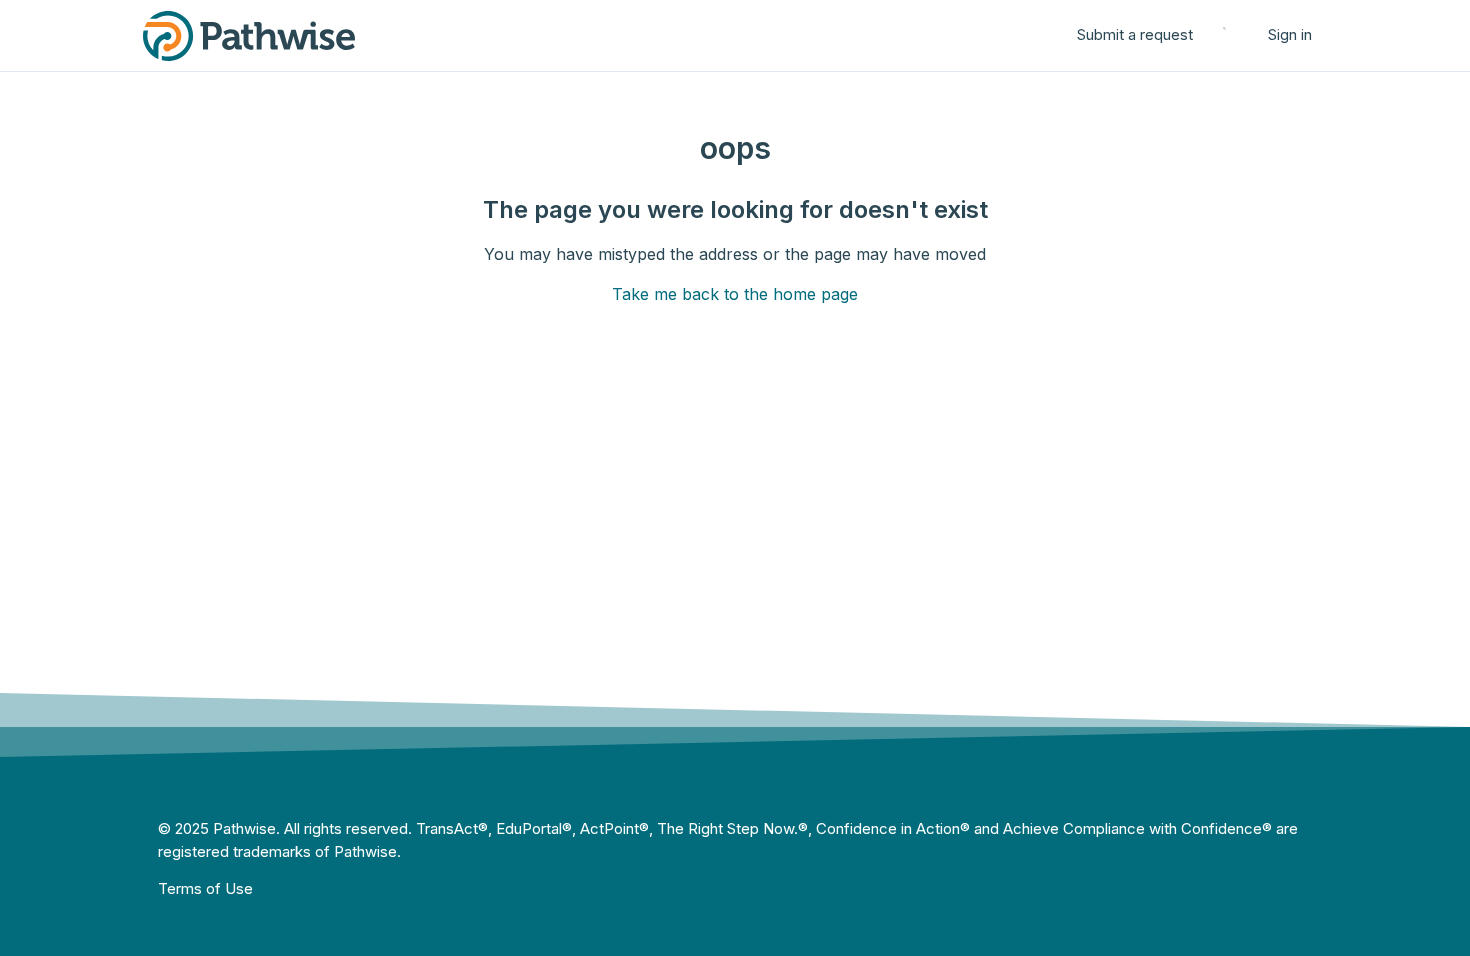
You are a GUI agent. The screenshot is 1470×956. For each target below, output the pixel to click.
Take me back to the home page (735, 294)
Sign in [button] (1290, 34)
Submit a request (1135, 34)
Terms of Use (205, 888)
